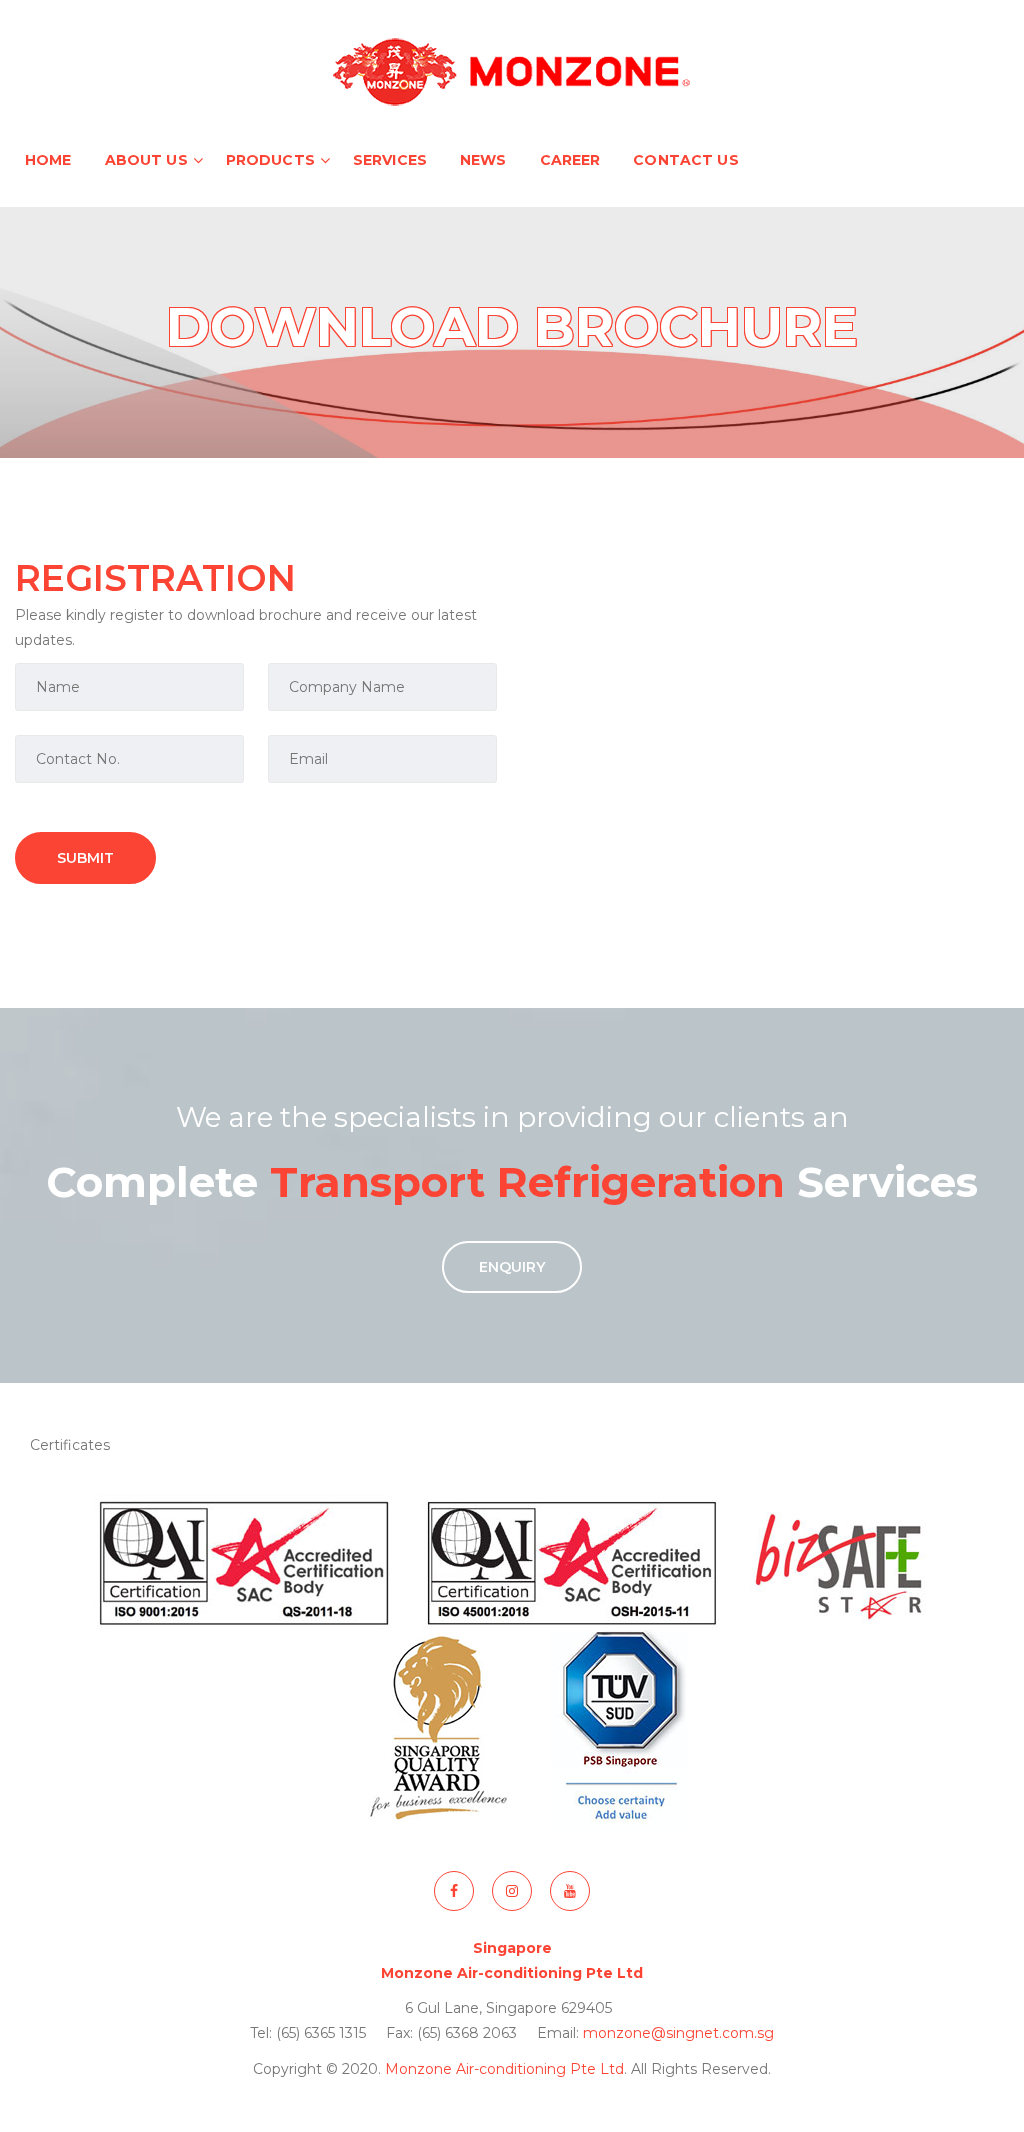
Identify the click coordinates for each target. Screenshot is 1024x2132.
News (483, 160)
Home (48, 160)
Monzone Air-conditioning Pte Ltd (504, 2069)
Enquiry (512, 1267)
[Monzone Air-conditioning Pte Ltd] (512, 70)
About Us (146, 160)
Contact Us (685, 160)
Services (390, 160)
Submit (85, 858)
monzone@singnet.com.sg (678, 2033)
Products (270, 160)
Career (570, 160)
